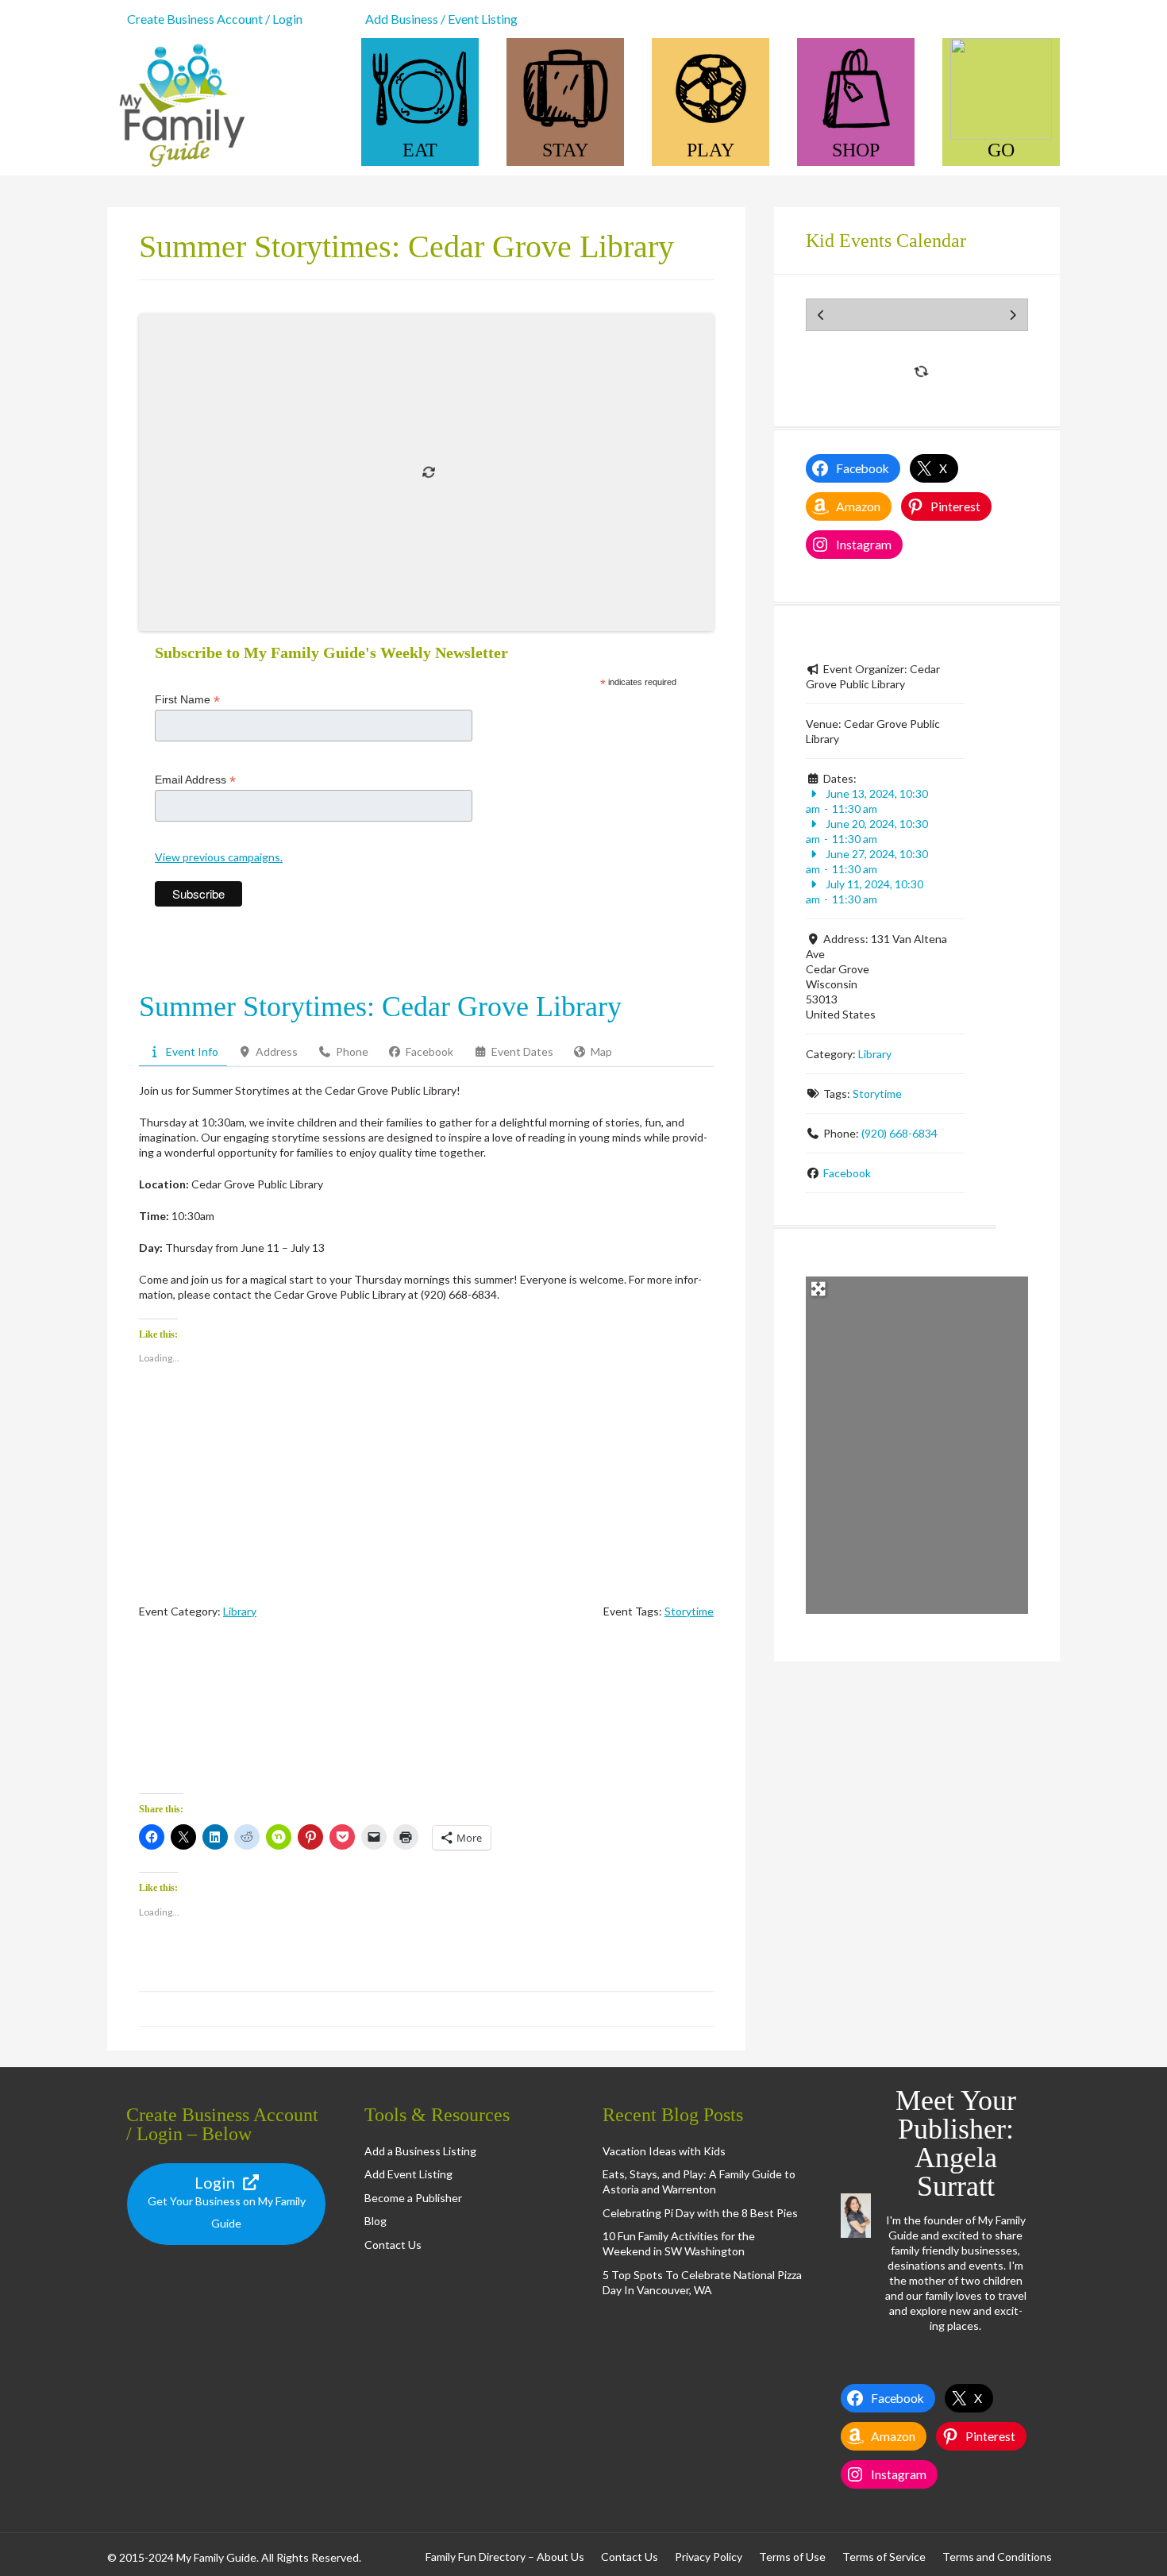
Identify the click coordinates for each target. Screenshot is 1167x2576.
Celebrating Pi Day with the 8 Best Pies (700, 2213)
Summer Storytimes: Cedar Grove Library (380, 1007)
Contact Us (393, 2245)
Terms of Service (884, 2557)
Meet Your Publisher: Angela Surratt (956, 2143)
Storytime (689, 1611)
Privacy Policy (709, 2557)
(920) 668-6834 (899, 1133)
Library (240, 1611)
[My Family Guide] (179, 168)
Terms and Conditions (997, 2557)
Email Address (195, 780)
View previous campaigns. (219, 857)
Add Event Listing (408, 2174)
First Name (187, 700)
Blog (376, 2221)
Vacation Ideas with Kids (664, 2151)
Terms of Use (792, 2557)
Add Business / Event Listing (441, 19)
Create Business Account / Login (215, 19)
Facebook (847, 1173)
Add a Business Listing (420, 2151)
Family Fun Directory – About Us (505, 2557)
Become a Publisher (413, 2198)
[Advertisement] (426, 1720)
